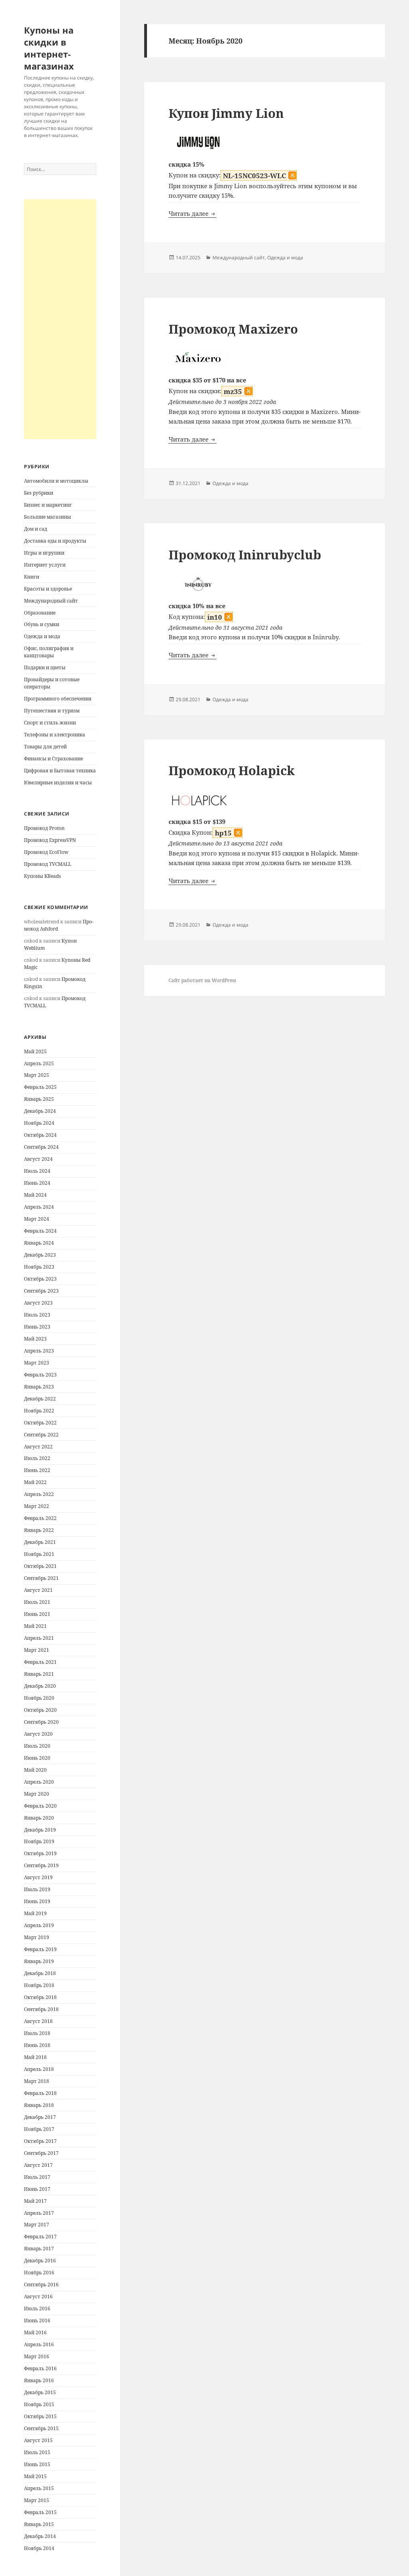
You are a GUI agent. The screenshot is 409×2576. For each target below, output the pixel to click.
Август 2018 (38, 2021)
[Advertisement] (60, 319)
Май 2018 (35, 2057)
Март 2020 (37, 1794)
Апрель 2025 (39, 1063)
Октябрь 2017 (40, 2141)
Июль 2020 (37, 1746)
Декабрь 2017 (40, 2117)
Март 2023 (37, 1363)
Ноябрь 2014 (39, 2548)
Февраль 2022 (40, 1518)
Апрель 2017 (39, 2213)
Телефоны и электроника (55, 735)
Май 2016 (35, 2332)
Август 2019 (38, 1877)
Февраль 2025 (40, 1087)
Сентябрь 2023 (41, 1291)
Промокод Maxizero (233, 329)
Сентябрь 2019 (41, 1865)
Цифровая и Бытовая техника (60, 771)
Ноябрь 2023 (39, 1267)
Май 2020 (35, 1770)
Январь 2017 (39, 2249)
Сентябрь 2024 (41, 1147)
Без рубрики (39, 493)
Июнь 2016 (37, 2320)
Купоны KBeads (42, 876)
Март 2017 (37, 2225)
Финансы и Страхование (54, 759)
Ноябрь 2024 (39, 1123)
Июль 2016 (37, 2308)
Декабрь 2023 (40, 1255)
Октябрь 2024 (40, 1135)
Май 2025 (35, 1051)
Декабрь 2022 (40, 1399)
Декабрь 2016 (40, 2261)
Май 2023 (35, 1339)
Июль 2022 (37, 1458)
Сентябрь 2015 (41, 2428)
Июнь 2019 (37, 1901)
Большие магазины (48, 517)
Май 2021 (35, 1626)
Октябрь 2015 (40, 2416)
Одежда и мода (42, 636)
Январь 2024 (39, 1243)
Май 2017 (35, 2201)
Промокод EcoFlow (46, 852)
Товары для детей (45, 747)
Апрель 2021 (39, 1638)
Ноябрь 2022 (39, 1411)
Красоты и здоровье (48, 589)
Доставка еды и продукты (55, 541)
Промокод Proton (44, 828)
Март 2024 (37, 1219)
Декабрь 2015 (40, 2392)
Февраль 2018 (40, 2093)
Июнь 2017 (37, 2189)
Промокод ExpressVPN (50, 840)
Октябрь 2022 (40, 1423)
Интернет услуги (45, 565)
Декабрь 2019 (40, 1830)
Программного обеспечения (58, 699)
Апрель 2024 (39, 1207)
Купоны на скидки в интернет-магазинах (49, 48)
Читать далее (193, 213)
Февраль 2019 (40, 1949)
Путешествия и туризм (52, 711)
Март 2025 (37, 1075)
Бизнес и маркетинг (48, 505)
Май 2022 (35, 1482)
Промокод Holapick (232, 770)
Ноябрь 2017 (39, 2129)
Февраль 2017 (40, 2237)
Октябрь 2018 (40, 1997)
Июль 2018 (37, 2033)
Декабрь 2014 (40, 2536)
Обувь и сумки (42, 624)
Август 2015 (38, 2440)
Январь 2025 (39, 1099)
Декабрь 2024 (40, 1111)
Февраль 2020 (40, 1806)
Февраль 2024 (40, 1231)
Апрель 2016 (39, 2344)
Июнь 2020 (37, 1758)
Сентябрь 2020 (41, 1722)
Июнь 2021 (37, 1614)
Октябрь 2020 (40, 1710)
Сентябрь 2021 (41, 1578)
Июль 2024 (37, 1171)
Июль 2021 (37, 1602)
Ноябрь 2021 (39, 1554)
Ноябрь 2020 (39, 1698)
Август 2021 (38, 1590)
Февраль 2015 (40, 2512)
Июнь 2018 (37, 2045)
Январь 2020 (39, 1818)
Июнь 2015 (37, 2464)
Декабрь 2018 (40, 1973)
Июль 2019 (37, 1889)
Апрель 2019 (39, 1925)
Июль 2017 (37, 2177)
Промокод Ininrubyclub (245, 555)
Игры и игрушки (44, 553)
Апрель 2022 (39, 1494)
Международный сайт (51, 601)
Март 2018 (37, 2081)
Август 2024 (38, 1159)
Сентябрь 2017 (41, 2153)
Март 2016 (37, 2356)
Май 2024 (35, 1195)
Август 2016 (38, 2297)
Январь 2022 (39, 1530)
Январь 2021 (39, 1674)
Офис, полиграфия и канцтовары (49, 652)
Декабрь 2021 (40, 1542)
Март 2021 (37, 1650)
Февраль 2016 (40, 2368)
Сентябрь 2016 (41, 2285)
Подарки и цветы (45, 667)
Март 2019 (37, 1937)
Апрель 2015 (39, 2488)
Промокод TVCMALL (48, 864)
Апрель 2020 (39, 1782)
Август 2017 (38, 2165)
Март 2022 (37, 1506)
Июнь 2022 (37, 1470)
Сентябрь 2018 (41, 2009)
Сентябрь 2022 (41, 1435)
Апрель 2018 (39, 2069)
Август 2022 (38, 1447)
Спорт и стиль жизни (50, 723)
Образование (40, 613)
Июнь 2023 (37, 1327)
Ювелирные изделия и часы (58, 783)
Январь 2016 (39, 2380)
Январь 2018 (39, 2105)
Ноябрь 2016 (39, 2273)
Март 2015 (37, 2500)
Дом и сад (36, 529)
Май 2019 (35, 1913)
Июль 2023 (37, 1315)
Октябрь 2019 (40, 1853)
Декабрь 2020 (40, 1686)
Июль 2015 (37, 2452)
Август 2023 (38, 1303)
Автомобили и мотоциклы (56, 481)
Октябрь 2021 (40, 1566)
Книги (32, 577)
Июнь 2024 (37, 1183)
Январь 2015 (39, 2524)
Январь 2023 (39, 1387)
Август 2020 (38, 1734)
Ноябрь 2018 (39, 1985)
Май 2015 (35, 2476)
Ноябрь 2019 (39, 1841)
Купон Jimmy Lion (226, 113)
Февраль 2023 (40, 1375)
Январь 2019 (39, 1961)
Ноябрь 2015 (39, 2404)
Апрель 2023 (39, 1351)
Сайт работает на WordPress (202, 980)
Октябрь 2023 (40, 1279)
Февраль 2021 (40, 1662)
